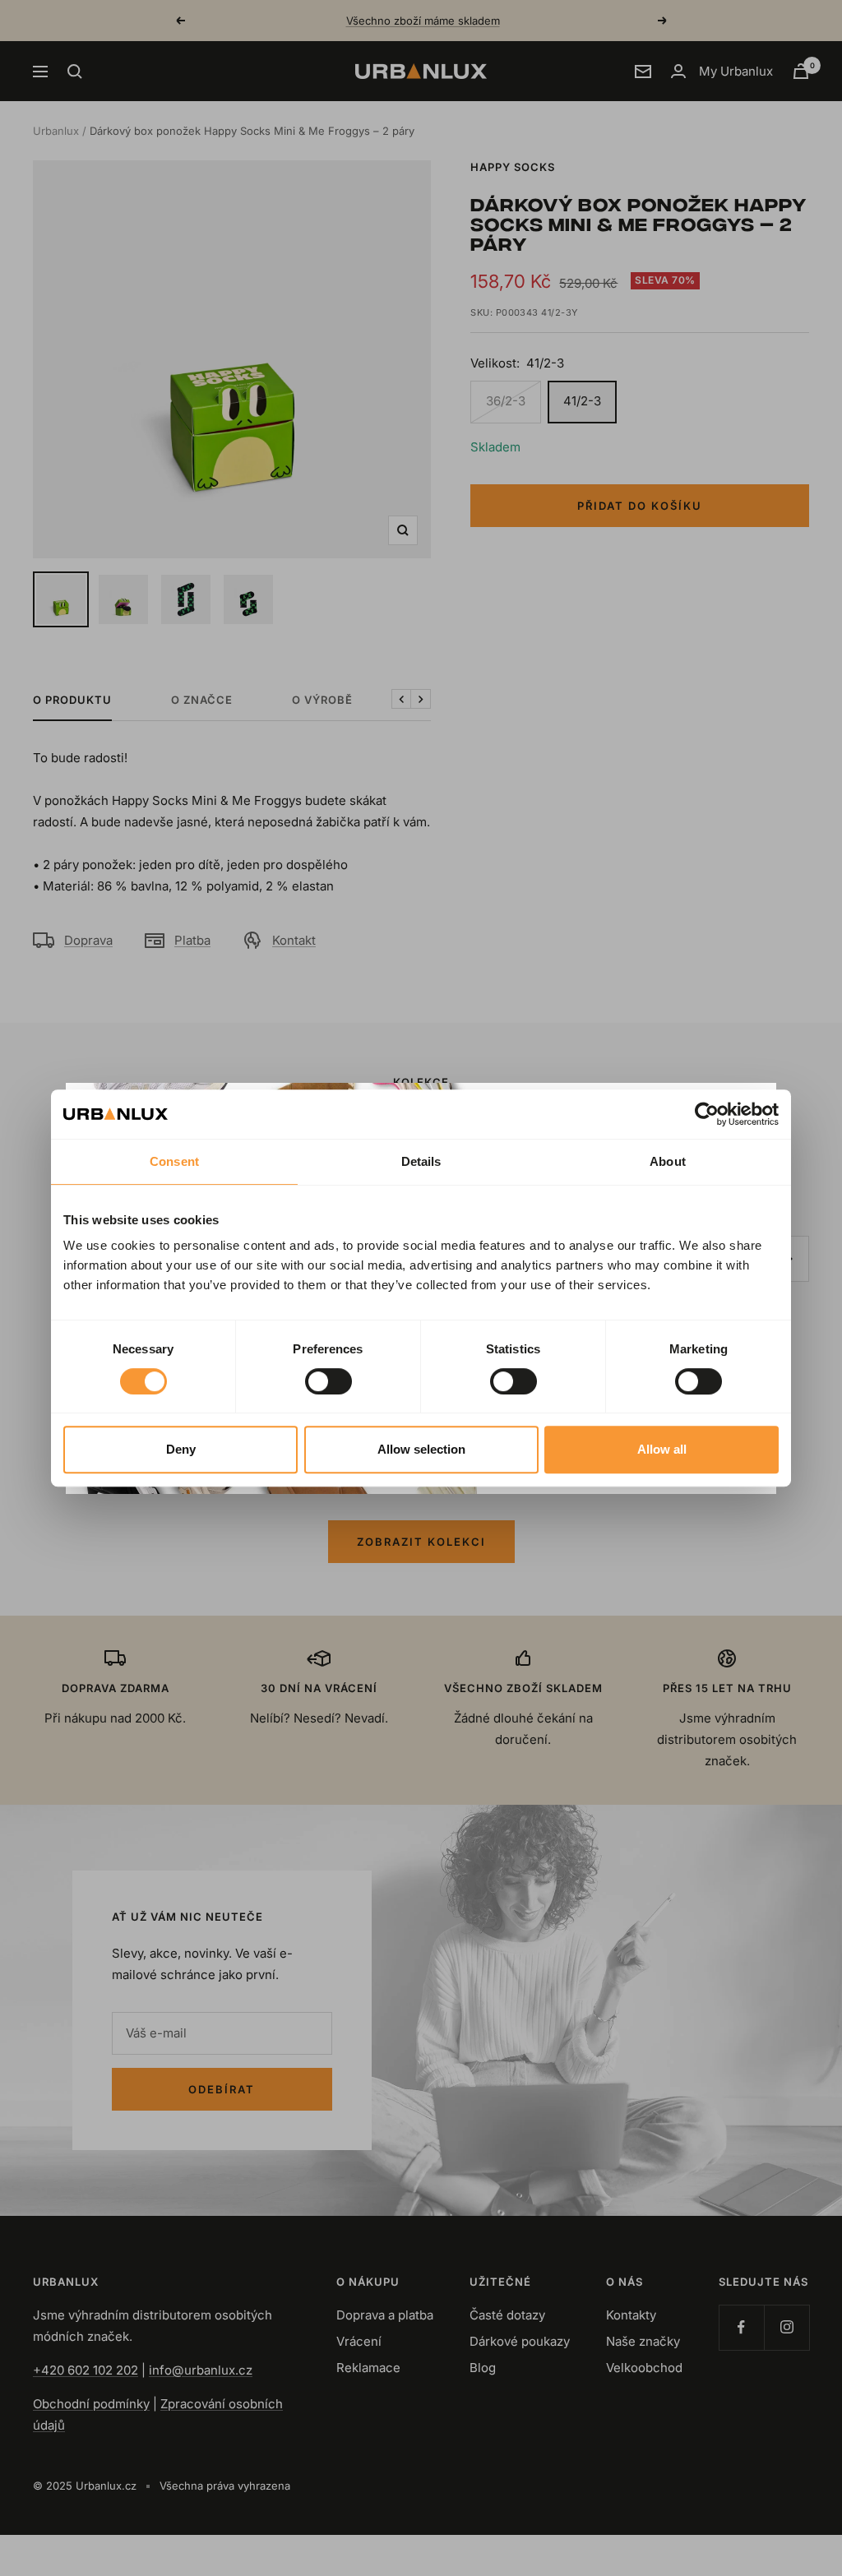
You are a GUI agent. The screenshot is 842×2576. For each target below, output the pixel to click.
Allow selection (421, 1449)
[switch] (328, 1381)
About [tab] (668, 1161)
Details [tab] (421, 1161)
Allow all (662, 1449)
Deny (181, 1449)
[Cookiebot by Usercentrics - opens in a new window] (707, 1114)
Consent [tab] (174, 1161)
